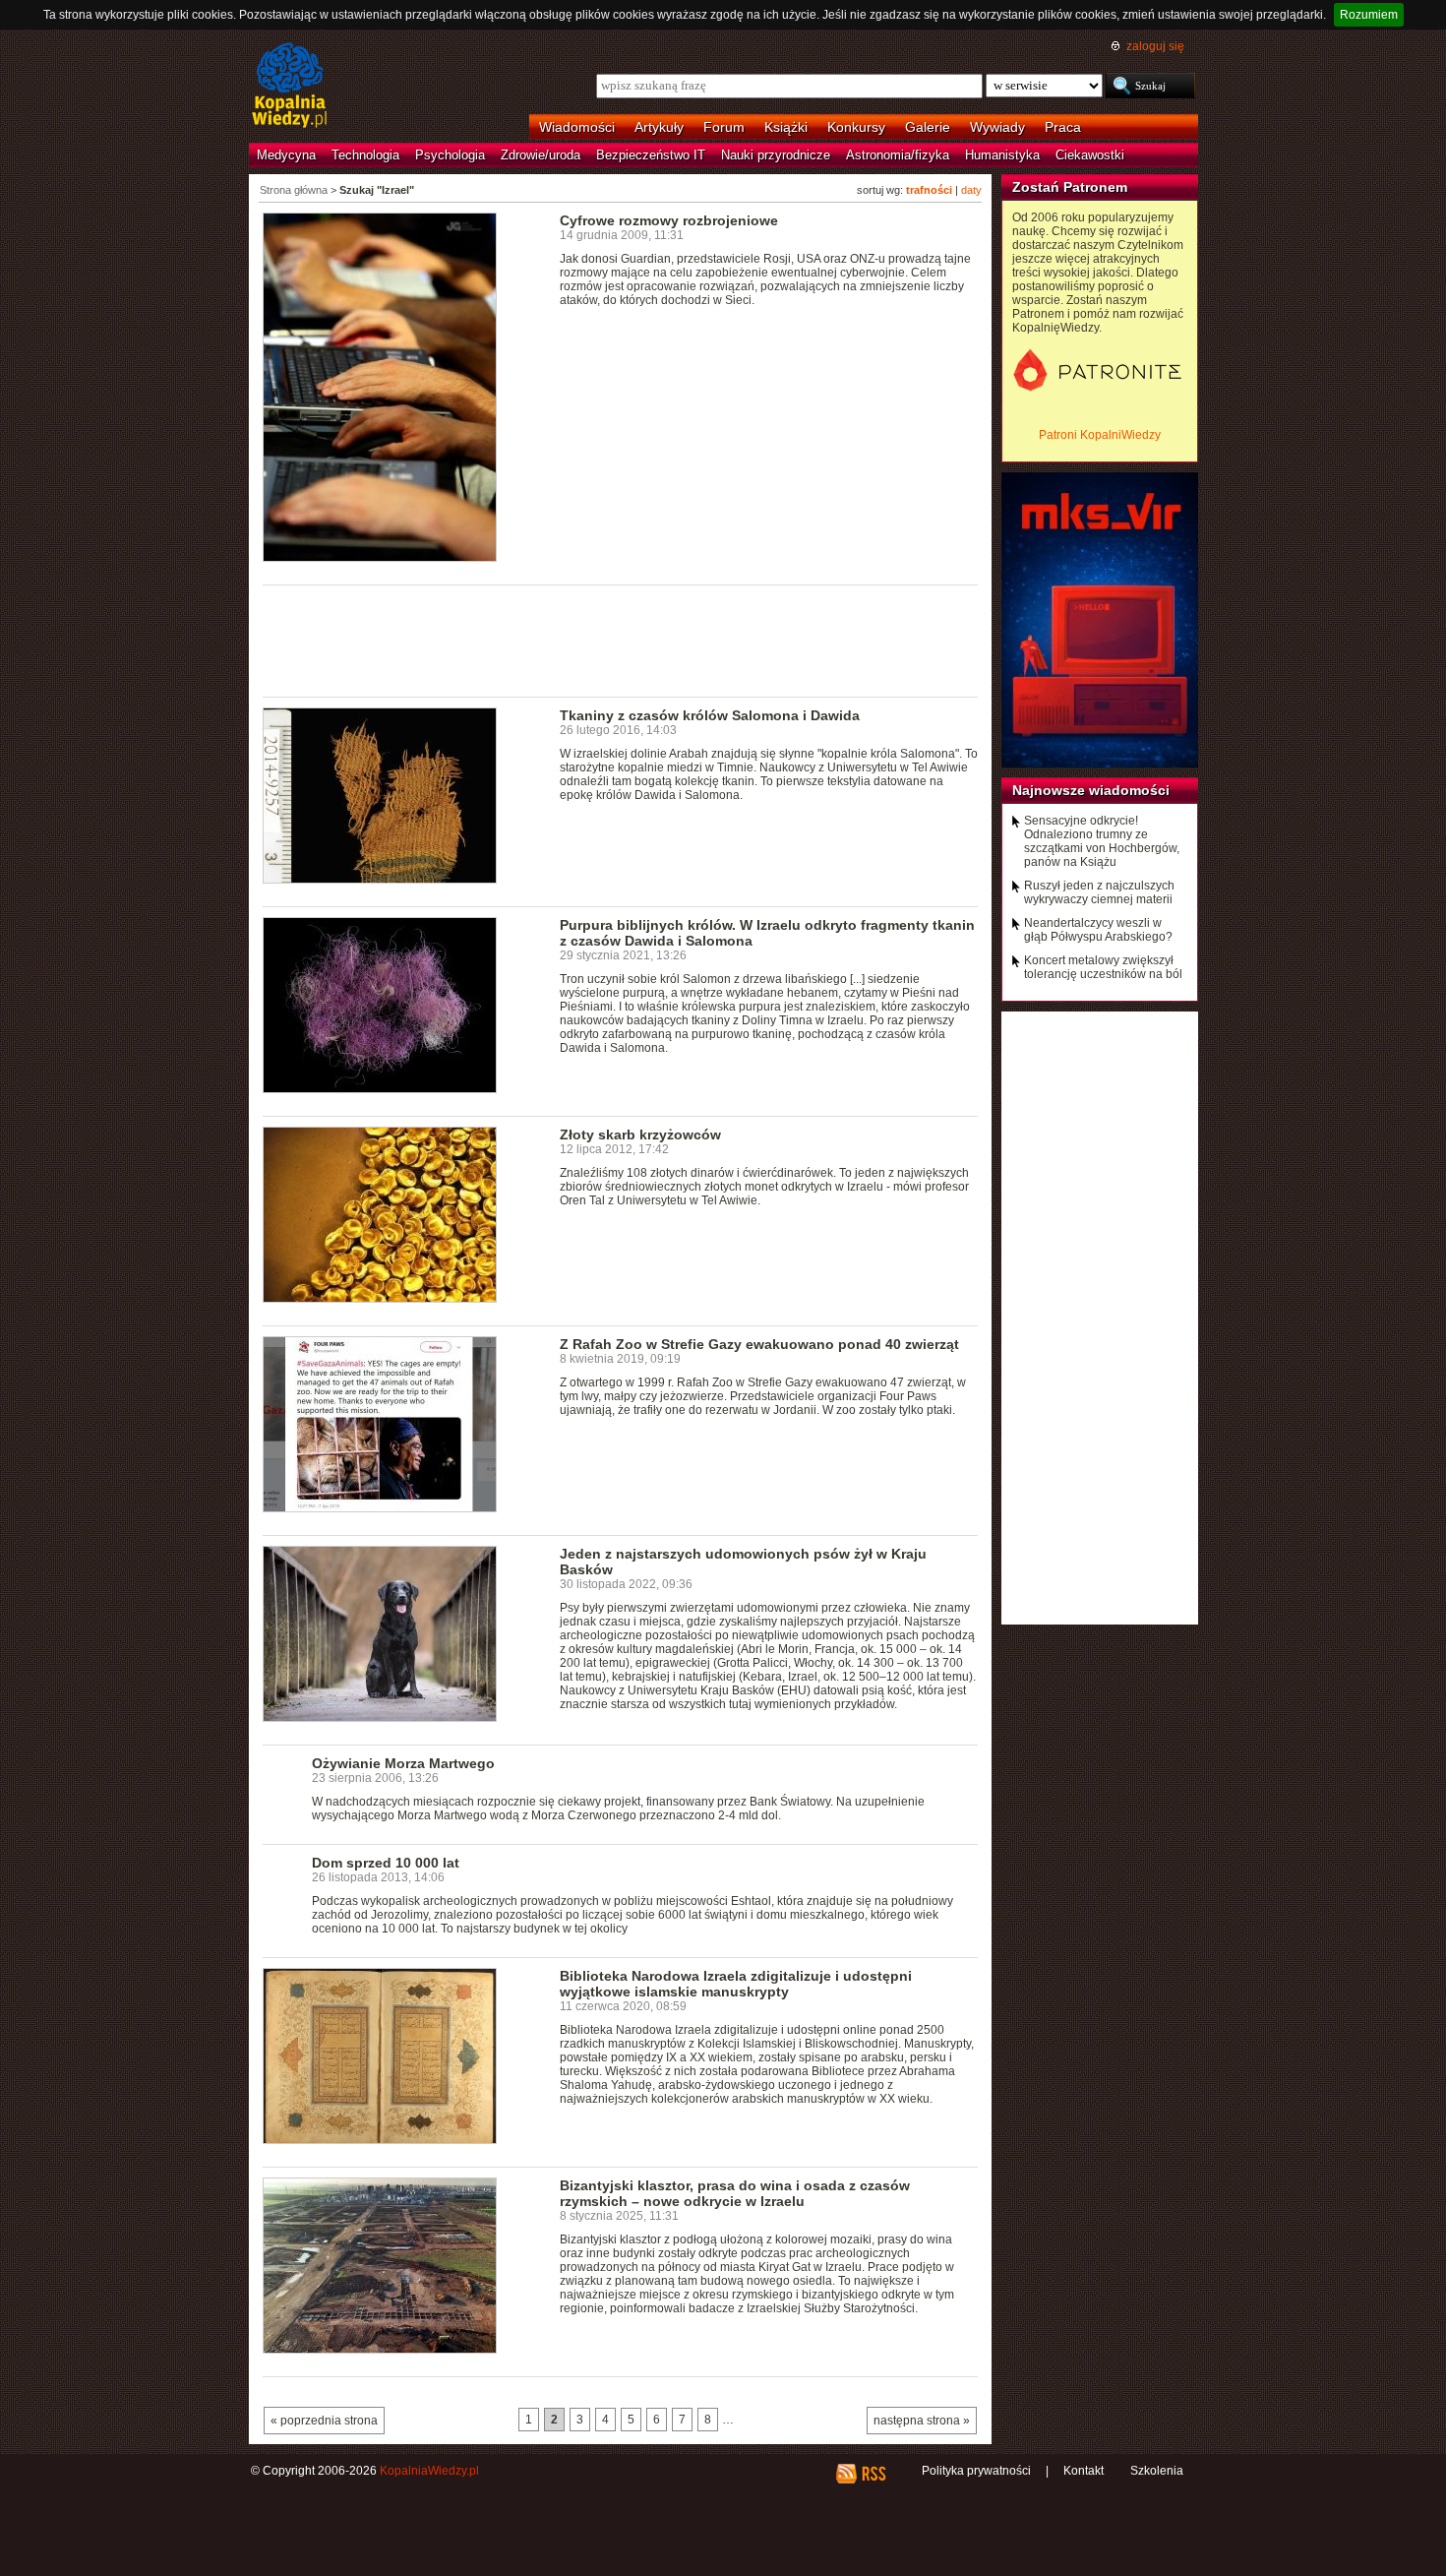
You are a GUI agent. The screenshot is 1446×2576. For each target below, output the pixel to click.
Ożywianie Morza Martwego (403, 1763)
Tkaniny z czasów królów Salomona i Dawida (710, 715)
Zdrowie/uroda (541, 155)
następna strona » (922, 2421)
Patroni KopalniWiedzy (1100, 435)
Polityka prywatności (976, 2471)
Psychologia (450, 155)
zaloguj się (1155, 46)
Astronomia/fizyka (898, 155)
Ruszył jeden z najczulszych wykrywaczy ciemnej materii (1099, 892)
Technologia (365, 155)
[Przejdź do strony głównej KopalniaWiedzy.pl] (290, 87)
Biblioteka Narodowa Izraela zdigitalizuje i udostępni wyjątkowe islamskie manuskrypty (736, 1984)
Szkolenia (1157, 2471)
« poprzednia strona (324, 2421)
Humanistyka (1002, 155)
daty (971, 190)
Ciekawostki (1090, 155)
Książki (786, 127)
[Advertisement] (621, 640)
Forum (724, 127)
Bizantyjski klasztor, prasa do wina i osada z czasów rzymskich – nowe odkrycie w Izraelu (735, 2193)
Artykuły (659, 127)
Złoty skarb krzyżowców (640, 1135)
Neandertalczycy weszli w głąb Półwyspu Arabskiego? (1098, 930)
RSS (873, 2474)
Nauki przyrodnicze (776, 155)
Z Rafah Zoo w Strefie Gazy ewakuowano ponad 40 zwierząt (759, 1344)
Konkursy (856, 127)
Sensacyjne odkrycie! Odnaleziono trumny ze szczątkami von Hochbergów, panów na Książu (1102, 841)
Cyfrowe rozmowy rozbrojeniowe (669, 220)
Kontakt (1084, 2471)
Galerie (928, 127)
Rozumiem (1369, 15)
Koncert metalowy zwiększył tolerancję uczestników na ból (1103, 967)
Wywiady (997, 127)
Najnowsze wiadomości (1091, 790)
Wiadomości (577, 127)
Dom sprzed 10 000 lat (386, 1863)
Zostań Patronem (1070, 187)
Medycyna (286, 155)
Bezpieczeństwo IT (651, 155)
